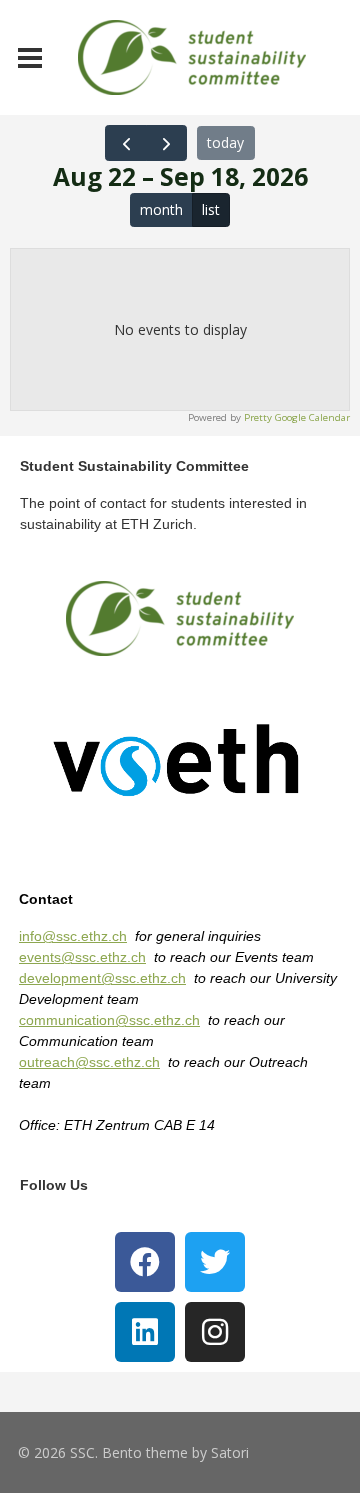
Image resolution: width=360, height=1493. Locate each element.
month (161, 209)
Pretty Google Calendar (297, 417)
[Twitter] (215, 1262)
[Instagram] (215, 1332)
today (225, 142)
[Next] (166, 143)
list (211, 209)
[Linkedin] (145, 1332)
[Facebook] (145, 1262)
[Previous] (125, 143)
